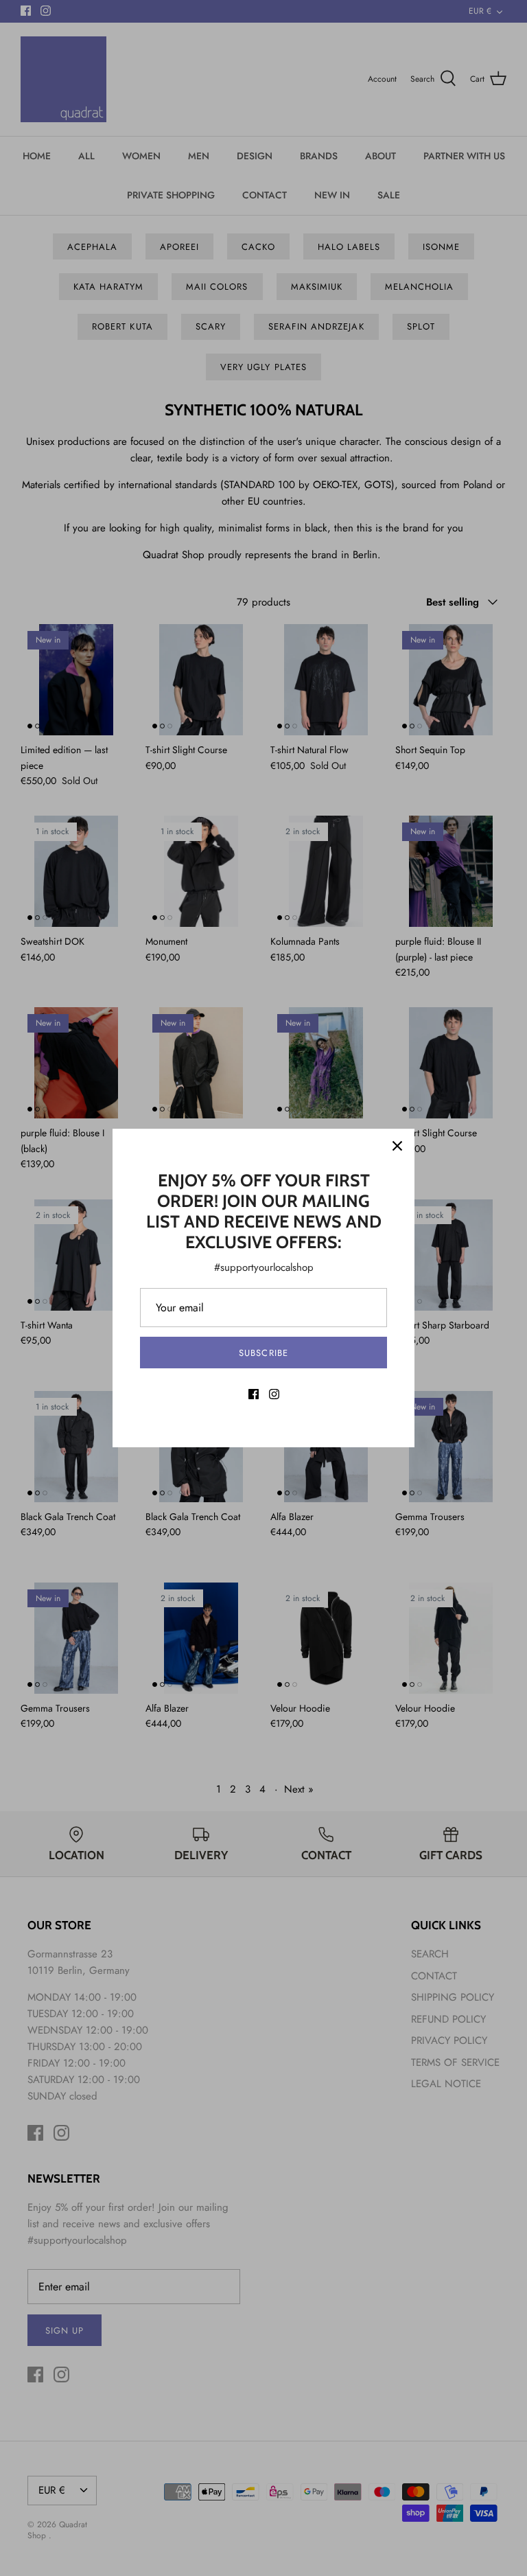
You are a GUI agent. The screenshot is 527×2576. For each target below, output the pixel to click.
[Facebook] (254, 1394)
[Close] (397, 1146)
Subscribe (263, 1353)
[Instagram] (274, 1394)
